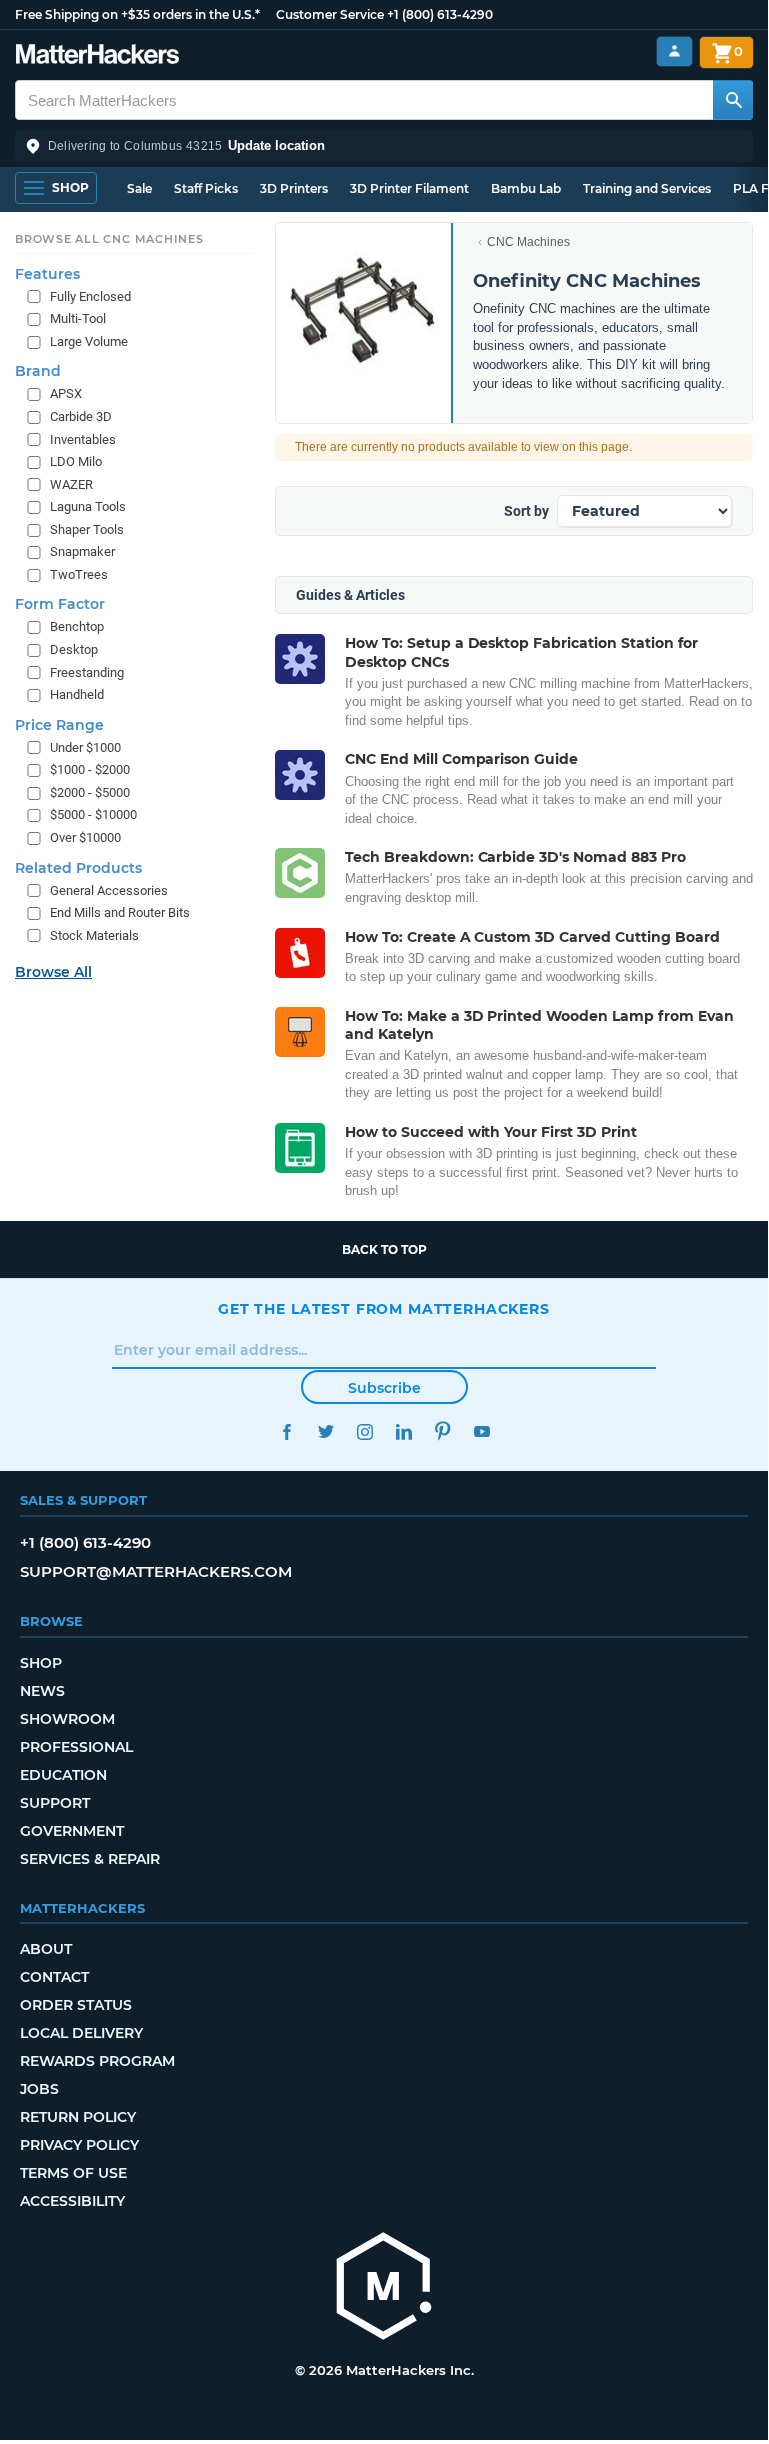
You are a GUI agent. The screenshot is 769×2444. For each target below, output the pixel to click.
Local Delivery (81, 2033)
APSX (66, 393)
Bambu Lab (526, 188)
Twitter (325, 1431)
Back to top (384, 1249)
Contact (54, 1977)
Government (72, 1831)
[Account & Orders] (674, 51)
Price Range (59, 725)
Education (63, 1775)
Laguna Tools (88, 506)
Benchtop (77, 626)
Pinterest (442, 1431)
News (42, 1691)
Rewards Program (97, 2061)
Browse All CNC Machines (109, 239)
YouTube (481, 1431)
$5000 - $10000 (93, 814)
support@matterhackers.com (156, 1571)
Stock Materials (94, 935)
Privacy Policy (79, 2145)
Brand (38, 371)
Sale (139, 188)
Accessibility (72, 2201)
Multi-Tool (78, 318)
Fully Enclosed (90, 296)
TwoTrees (79, 574)
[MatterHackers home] (97, 56)
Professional (76, 1747)
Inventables (83, 439)
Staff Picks (206, 188)
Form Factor (60, 604)
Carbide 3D (81, 416)
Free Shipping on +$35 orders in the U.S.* (137, 14)
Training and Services (647, 188)
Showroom (67, 1719)
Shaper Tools (87, 529)
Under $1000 (85, 747)
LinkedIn (403, 1431)
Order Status (76, 2005)
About (46, 1949)
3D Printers (294, 188)
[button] (384, 146)
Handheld (77, 694)
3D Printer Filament (409, 188)
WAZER (71, 484)
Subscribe (384, 1388)
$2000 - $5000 (90, 792)
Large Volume (89, 341)
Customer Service (330, 14)
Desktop (74, 649)
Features (47, 274)
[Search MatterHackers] (733, 100)
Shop (41, 1663)
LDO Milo (76, 461)
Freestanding (87, 672)
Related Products (78, 868)
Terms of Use (73, 2173)
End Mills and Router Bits (120, 912)
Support (55, 1803)
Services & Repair (90, 1859)
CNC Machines (528, 242)
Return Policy (78, 2117)
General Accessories (109, 890)
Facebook (286, 1431)
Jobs (39, 2089)
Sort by (526, 511)
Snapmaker (82, 551)
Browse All (53, 972)
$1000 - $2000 (90, 769)
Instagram (364, 1431)
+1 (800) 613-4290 (440, 14)
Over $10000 (85, 837)
